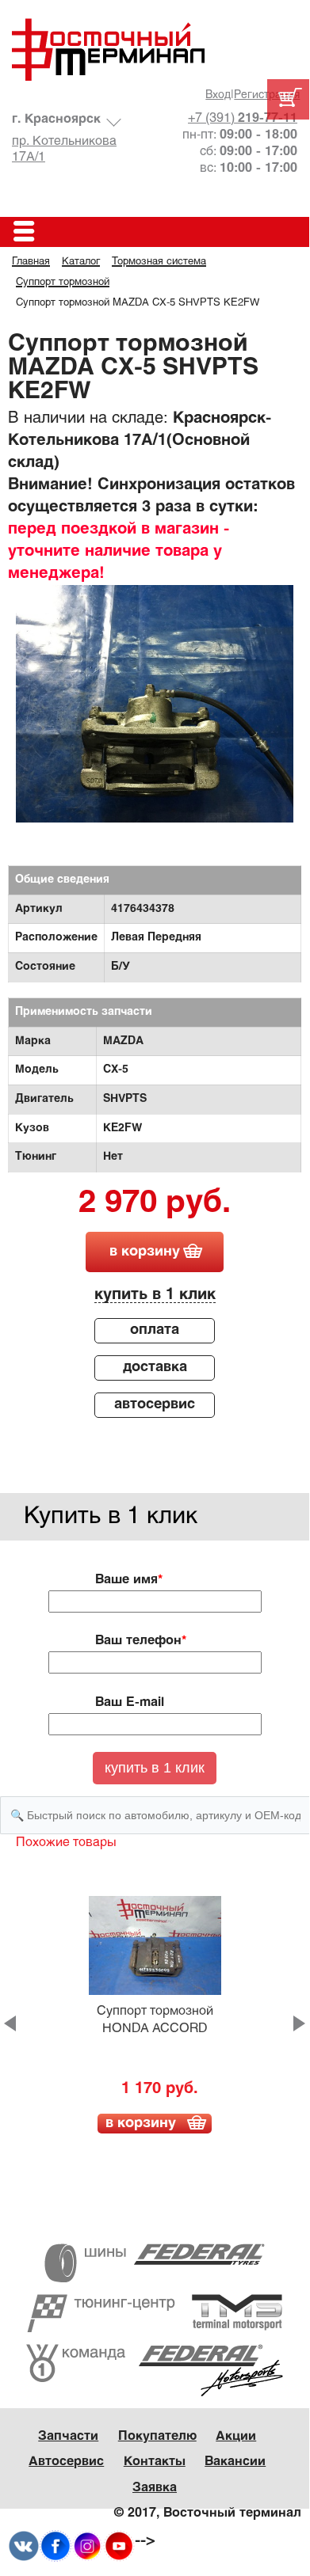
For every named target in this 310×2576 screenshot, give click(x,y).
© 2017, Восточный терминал (208, 2513)
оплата (155, 1330)
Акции (236, 2436)
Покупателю (157, 2436)
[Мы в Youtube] (119, 2546)
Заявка (155, 2488)
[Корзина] (288, 99)
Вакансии (235, 2462)
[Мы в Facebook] (55, 2546)
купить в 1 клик (155, 1295)
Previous (10, 2023)
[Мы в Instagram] (87, 2546)
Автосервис (66, 2462)
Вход (218, 95)
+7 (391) (243, 118)
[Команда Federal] (155, 2370)
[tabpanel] (155, 724)
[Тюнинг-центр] (155, 2313)
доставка (155, 1368)
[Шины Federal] (155, 2263)
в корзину (145, 1252)
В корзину (141, 2124)
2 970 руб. (155, 1204)
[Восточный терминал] (155, 49)
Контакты (155, 2462)
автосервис (155, 1405)
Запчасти (68, 2436)
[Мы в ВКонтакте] (24, 2546)
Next (299, 2023)
